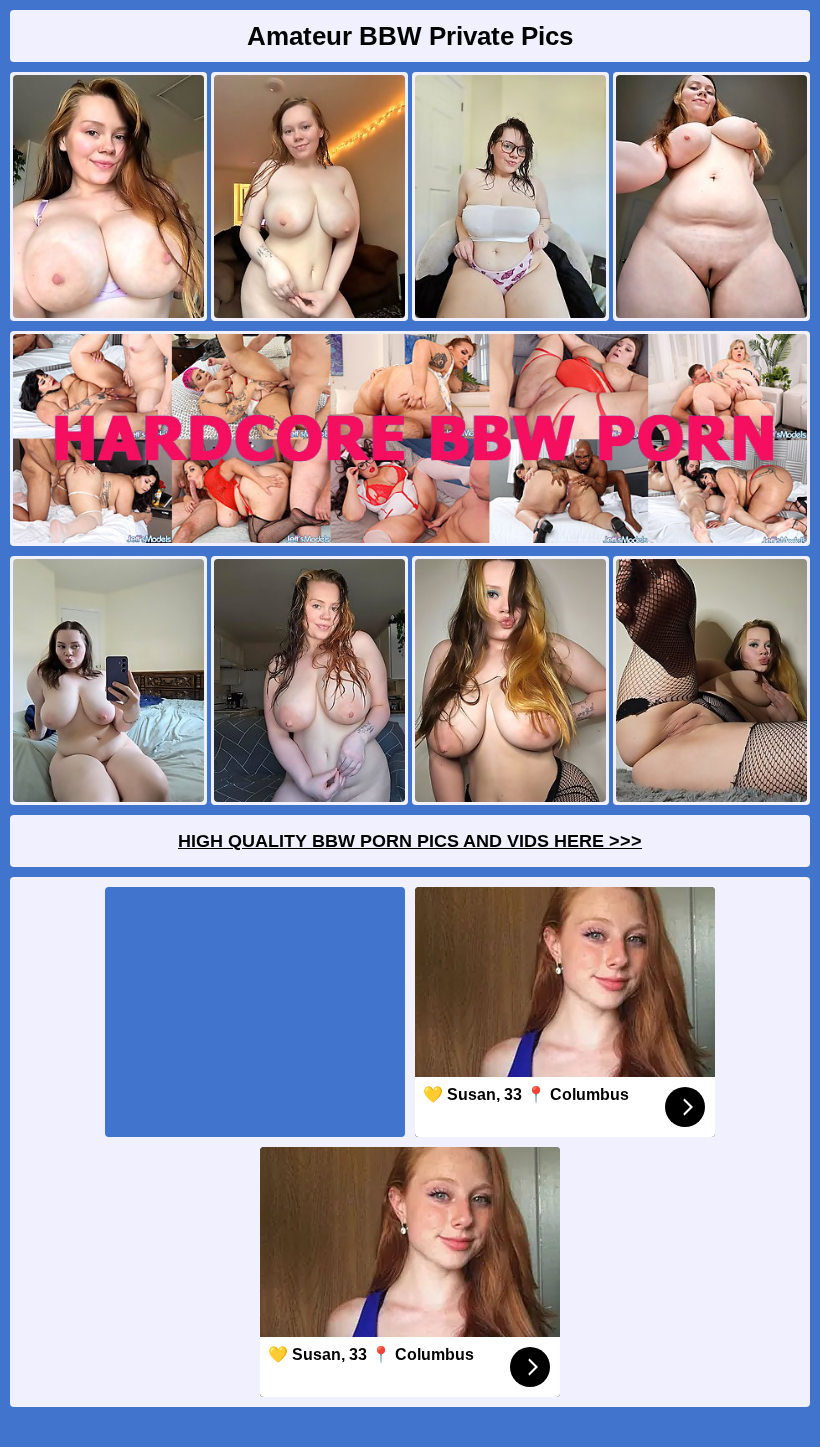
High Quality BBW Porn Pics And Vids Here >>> (410, 841)
